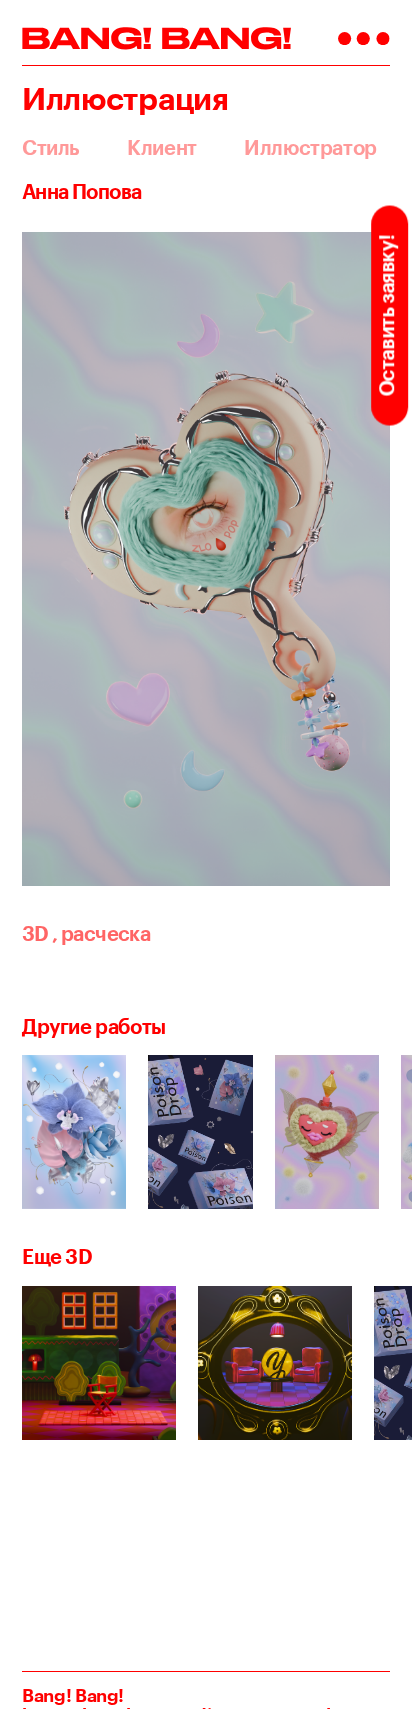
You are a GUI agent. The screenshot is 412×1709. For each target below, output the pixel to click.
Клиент (162, 148)
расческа (101, 933)
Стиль (51, 148)
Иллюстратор (310, 148)
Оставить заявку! (386, 315)
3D (35, 933)
